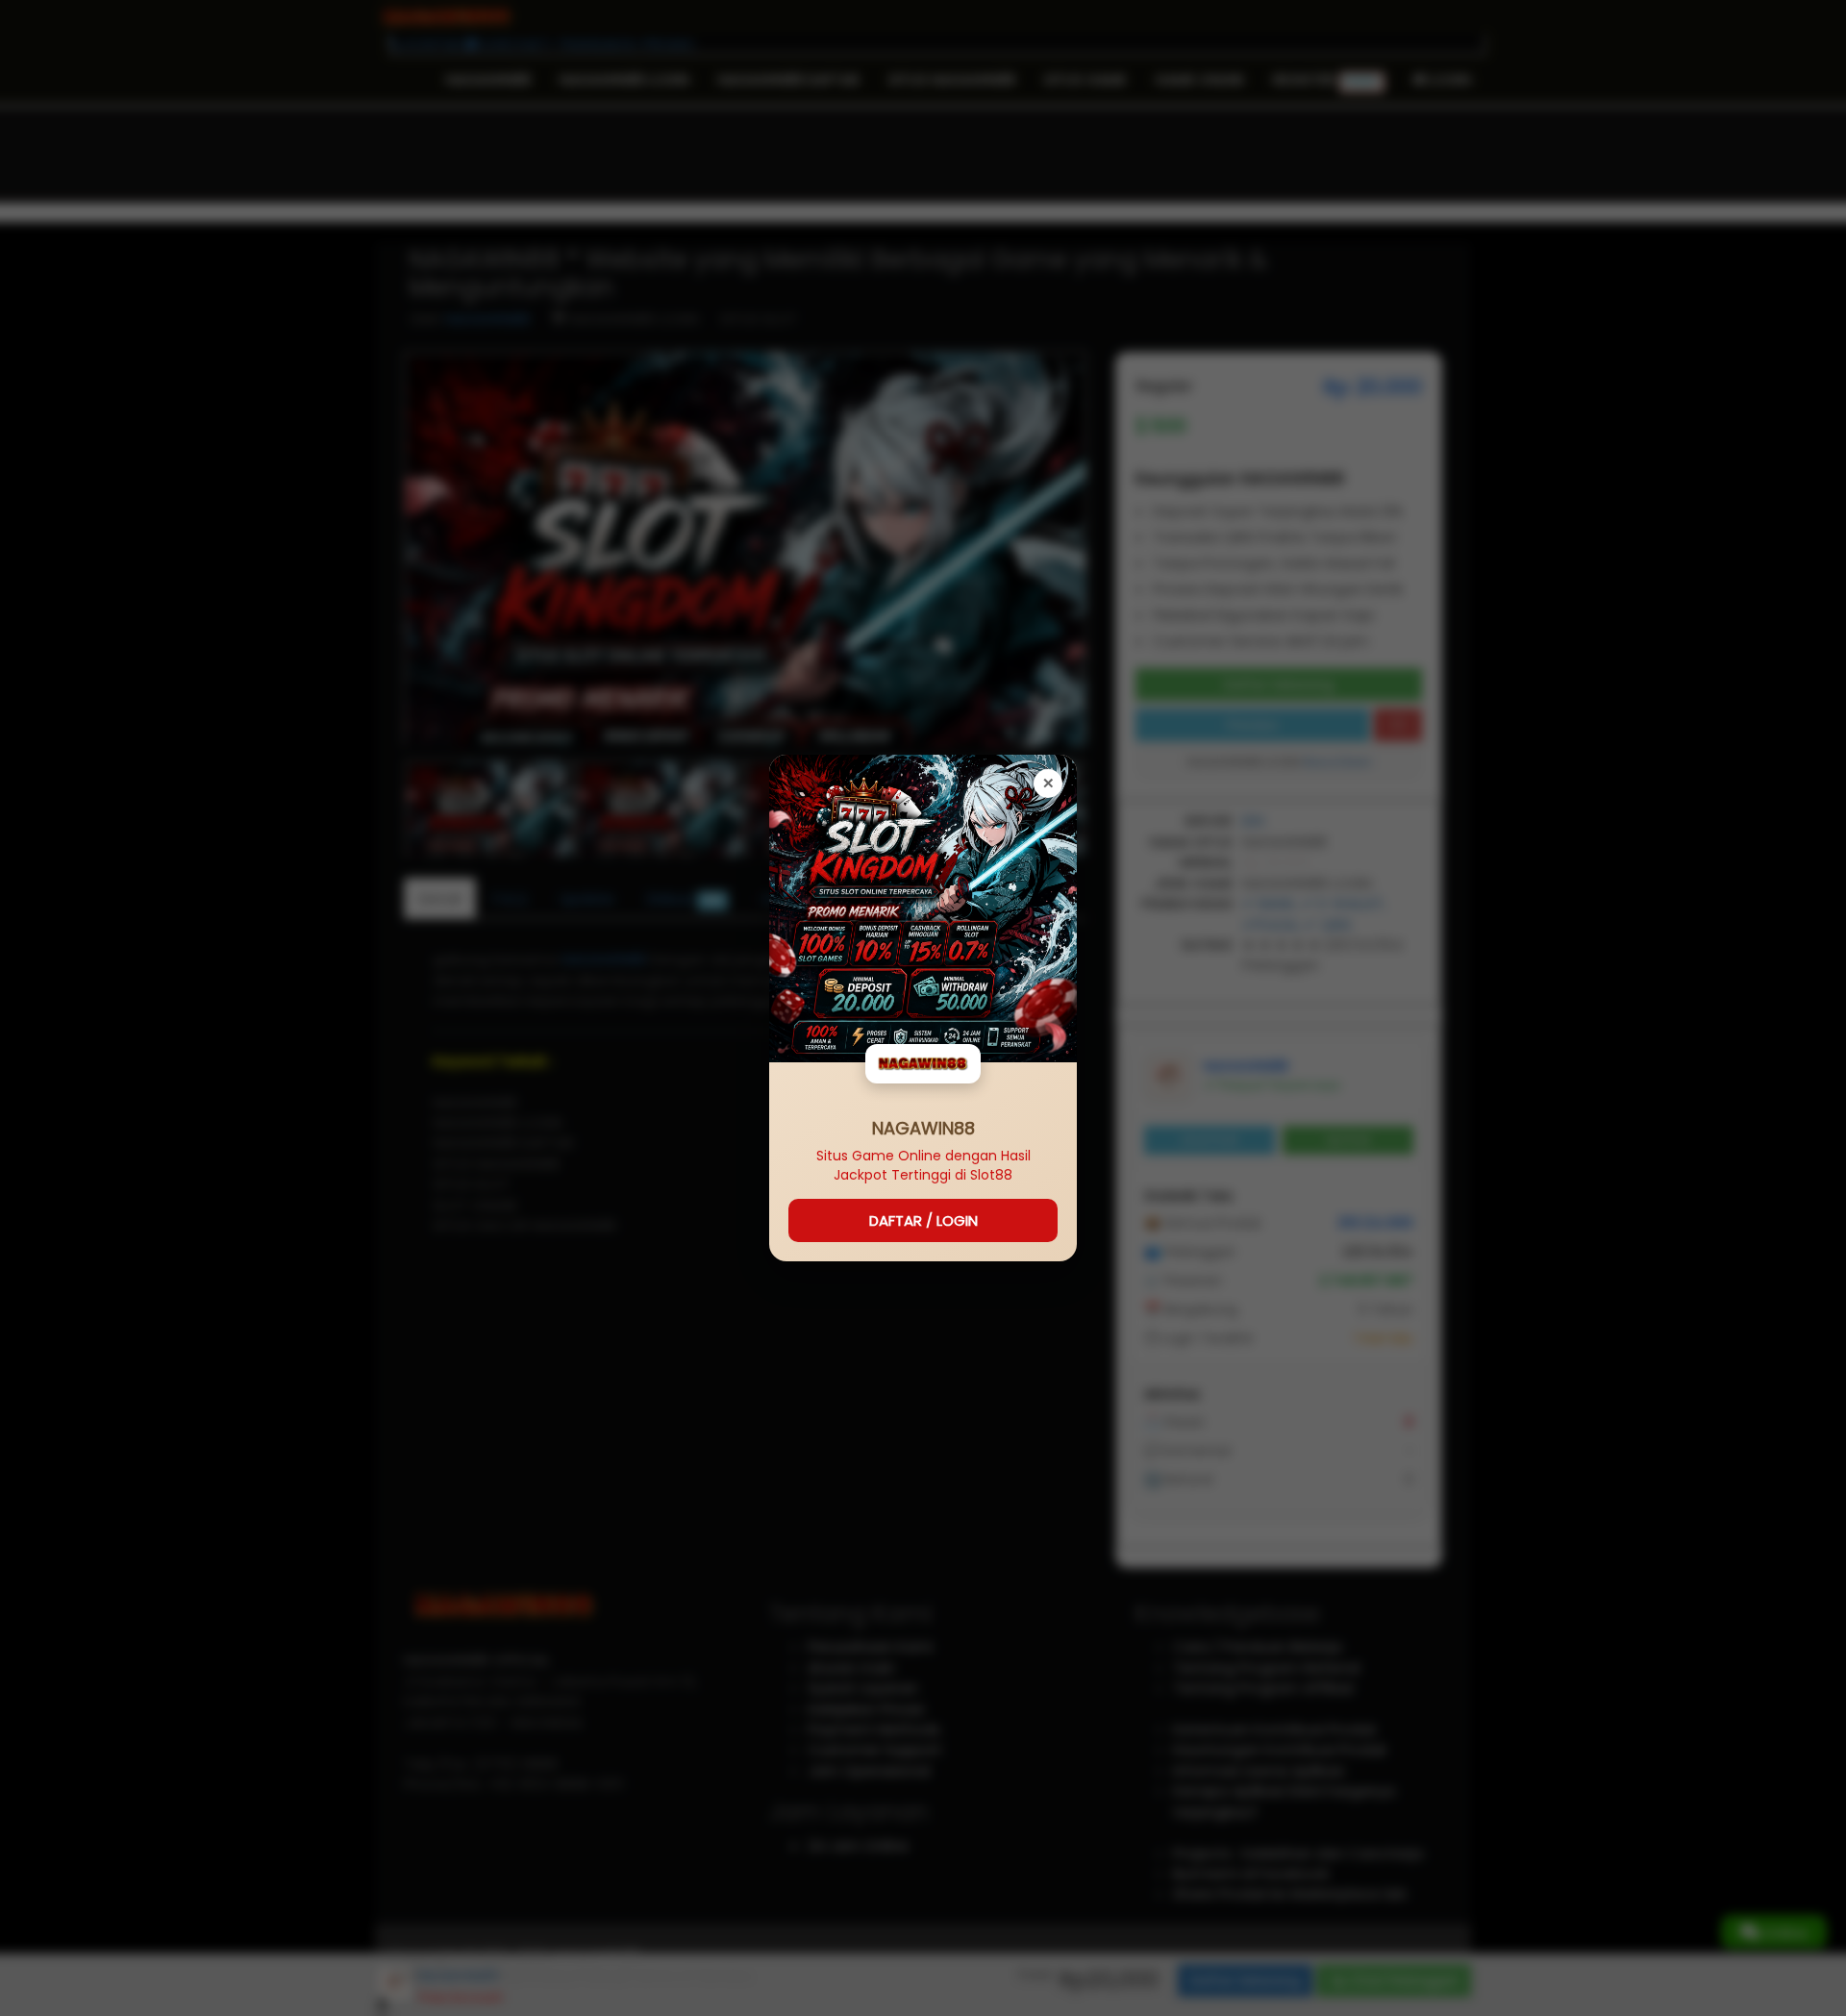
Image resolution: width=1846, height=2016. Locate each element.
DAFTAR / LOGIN (923, 1220)
